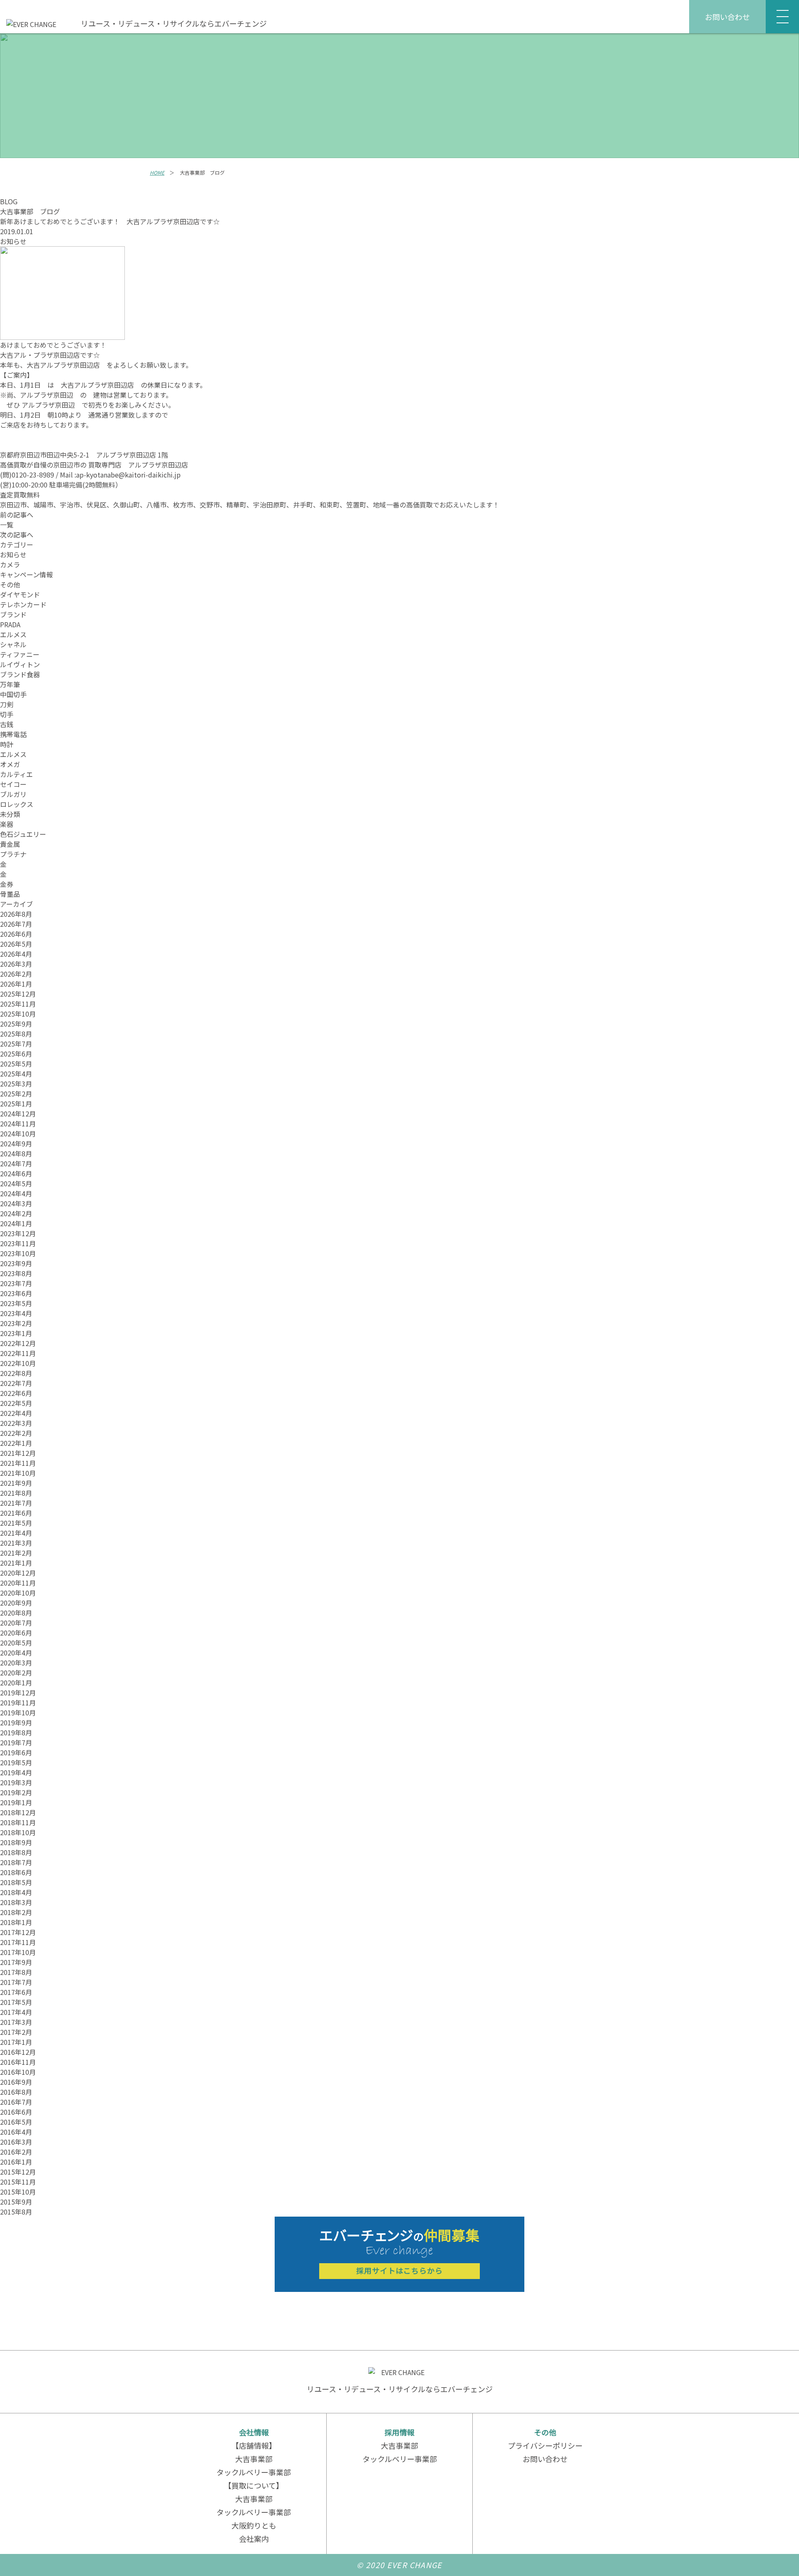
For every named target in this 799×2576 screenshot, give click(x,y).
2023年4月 (16, 1313)
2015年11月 (18, 2182)
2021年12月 (18, 1453)
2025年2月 (16, 1094)
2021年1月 (16, 1563)
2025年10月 (18, 1014)
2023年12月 (18, 1233)
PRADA (10, 624)
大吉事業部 (254, 2459)
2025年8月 (16, 1034)
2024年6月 (16, 1173)
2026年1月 (16, 984)
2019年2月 (16, 1792)
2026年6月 (16, 934)
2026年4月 (16, 954)
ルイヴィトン (20, 664)
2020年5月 (16, 1643)
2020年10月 (18, 1593)
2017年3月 (16, 2022)
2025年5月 (16, 1064)
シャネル (13, 644)
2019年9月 (16, 1722)
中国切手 (13, 694)
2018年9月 (16, 1842)
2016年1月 (16, 2162)
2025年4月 (16, 1074)
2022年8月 (16, 1373)
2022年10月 (18, 1363)
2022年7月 (16, 1383)
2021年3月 (16, 1543)
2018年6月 (16, 1872)
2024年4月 (16, 1193)
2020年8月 (16, 1613)
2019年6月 (16, 1752)
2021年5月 (16, 1523)
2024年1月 (16, 1223)
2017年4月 (16, 2012)
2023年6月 (16, 1293)
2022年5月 (16, 1403)
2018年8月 (16, 1852)
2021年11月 (18, 1463)
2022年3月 (16, 1423)
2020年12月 (18, 1573)
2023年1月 (16, 1333)
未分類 (10, 814)
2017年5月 (16, 2002)
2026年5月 (16, 944)
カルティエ (16, 774)
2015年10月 (18, 2192)
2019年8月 (16, 1732)
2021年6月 (16, 1513)
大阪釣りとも (254, 2525)
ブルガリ (13, 794)
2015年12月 (18, 2172)
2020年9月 (16, 1603)
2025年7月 (16, 1044)
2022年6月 (16, 1393)
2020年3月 (16, 1663)
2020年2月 (16, 1673)
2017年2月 (16, 2032)
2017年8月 (16, 1972)
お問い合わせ (727, 17)
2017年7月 (16, 1982)
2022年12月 (18, 1343)
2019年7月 (16, 1742)
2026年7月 (16, 924)
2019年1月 (16, 1802)
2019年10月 (18, 1712)
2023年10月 (18, 1253)
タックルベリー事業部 (254, 2472)
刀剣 (7, 704)
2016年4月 (16, 2132)
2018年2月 (16, 1912)
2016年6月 (16, 2112)
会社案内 (254, 2539)
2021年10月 (18, 1473)
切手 (7, 714)
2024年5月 (16, 1183)
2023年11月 (18, 1243)
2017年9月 (16, 1962)
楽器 (7, 824)
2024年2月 (16, 1213)
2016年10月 (18, 2072)
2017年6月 (16, 1992)
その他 (10, 584)
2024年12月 (18, 1114)
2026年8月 (16, 914)
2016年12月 (18, 2052)
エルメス (13, 634)
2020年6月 (16, 1633)
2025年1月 (16, 1104)
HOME (157, 172)
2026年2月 (16, 974)
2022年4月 (16, 1413)
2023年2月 (16, 1323)
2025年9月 (16, 1024)
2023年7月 (16, 1283)
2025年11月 (18, 1004)
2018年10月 (18, 1832)
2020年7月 (16, 1623)
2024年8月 (16, 1153)
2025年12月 (18, 994)
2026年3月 (16, 964)
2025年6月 (16, 1054)
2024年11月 (18, 1123)
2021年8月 (16, 1493)
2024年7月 (16, 1163)
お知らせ (13, 241)
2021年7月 (16, 1503)
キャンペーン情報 (26, 574)
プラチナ (13, 854)
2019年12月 (18, 1693)
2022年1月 (16, 1443)
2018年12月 (18, 1812)
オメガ (10, 764)
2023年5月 (16, 1303)
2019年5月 (16, 1762)
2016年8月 (16, 2092)
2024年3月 (16, 1203)
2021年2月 (16, 1553)
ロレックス (17, 804)
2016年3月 (16, 2142)
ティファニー (20, 654)
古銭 (7, 724)
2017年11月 (18, 1942)
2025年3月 (16, 1084)
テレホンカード (23, 604)
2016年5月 (16, 2122)
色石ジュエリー (23, 834)
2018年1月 (16, 1922)
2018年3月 (16, 1902)
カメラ (10, 564)
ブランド (13, 614)
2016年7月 (16, 2102)
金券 (7, 884)
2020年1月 (16, 1683)
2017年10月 (18, 1952)
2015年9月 (16, 2202)
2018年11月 (18, 1822)
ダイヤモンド (20, 594)
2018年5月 (16, 1882)
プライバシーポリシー (545, 2445)
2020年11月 (18, 1583)
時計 (7, 744)
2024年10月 (18, 1133)
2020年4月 (16, 1653)
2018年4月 (16, 1892)
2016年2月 (16, 2152)
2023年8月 (16, 1273)
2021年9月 (16, 1483)
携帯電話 (13, 734)
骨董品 (10, 894)
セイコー (13, 784)
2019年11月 (18, 1702)
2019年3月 (16, 1782)
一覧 (7, 525)
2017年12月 (18, 1932)
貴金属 (10, 844)
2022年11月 (18, 1353)
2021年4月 (16, 1533)
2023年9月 (16, 1263)
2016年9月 (16, 2082)
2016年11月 (18, 2062)
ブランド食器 (20, 674)
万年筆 (10, 684)
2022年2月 (16, 1433)
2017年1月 (16, 2042)
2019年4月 (16, 1772)
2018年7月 (16, 1862)
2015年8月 (16, 2212)
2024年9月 (16, 1143)
